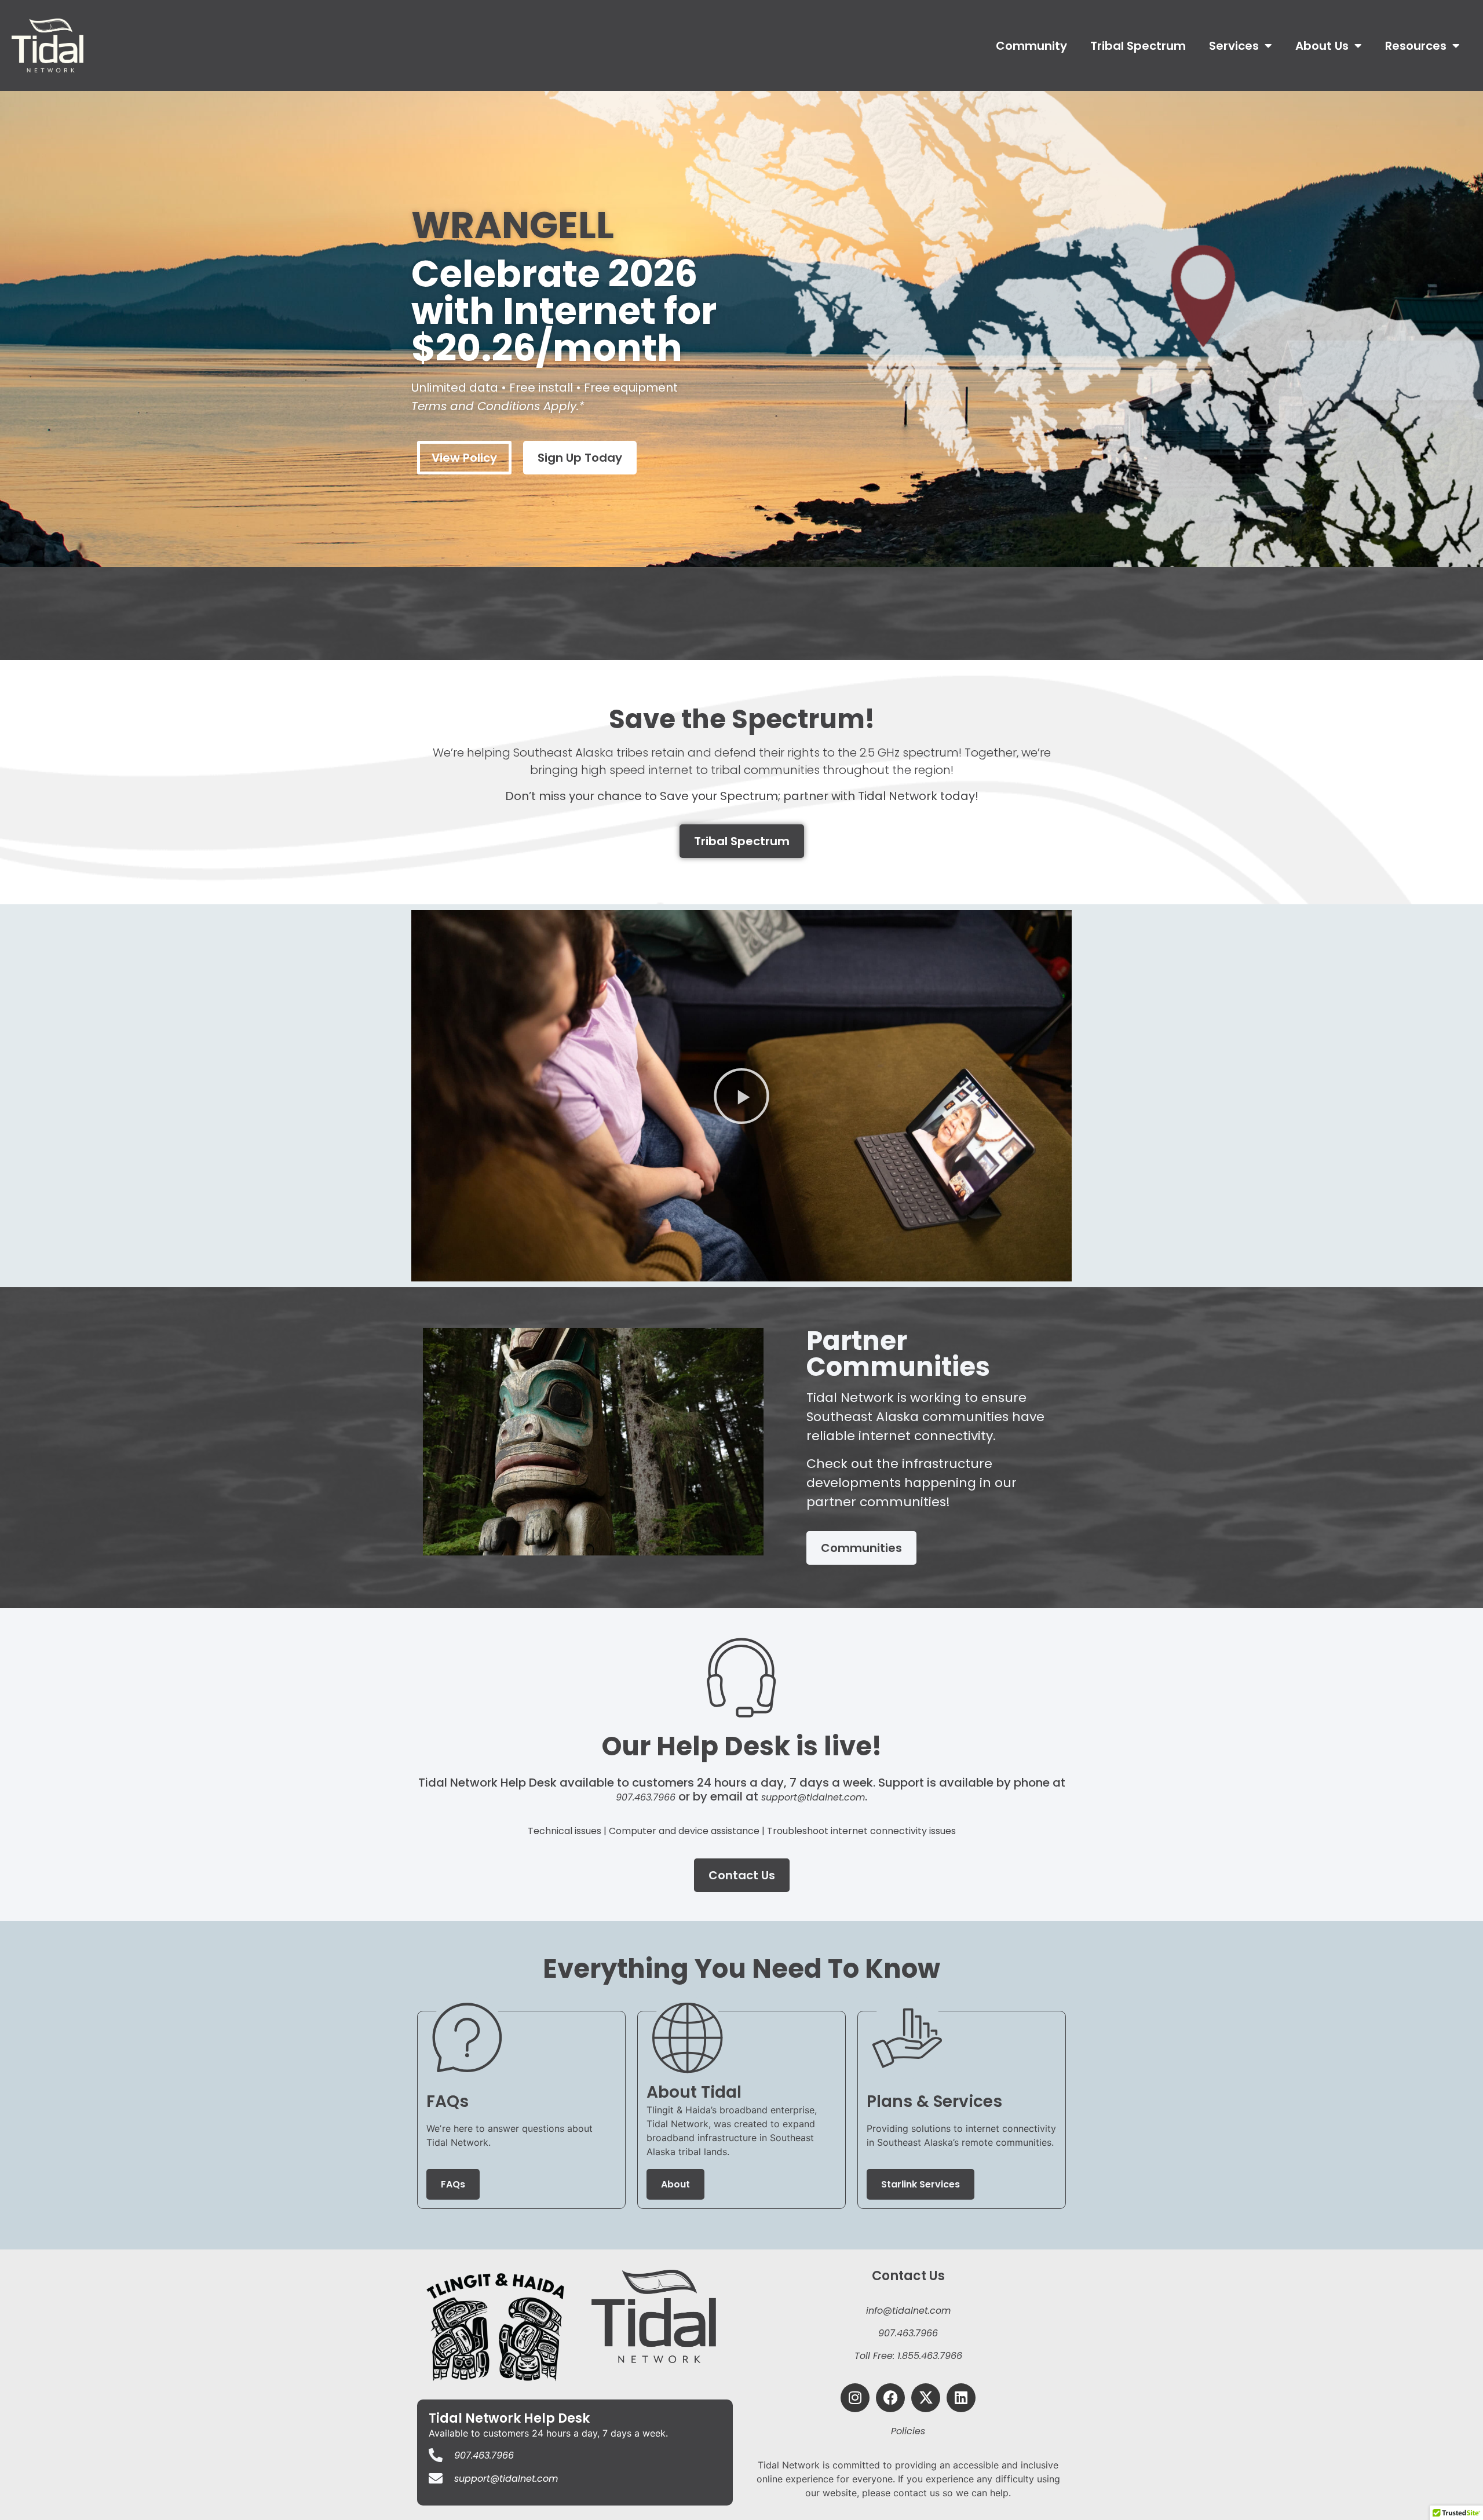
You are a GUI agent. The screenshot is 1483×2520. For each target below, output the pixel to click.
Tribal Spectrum (1138, 46)
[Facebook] (890, 2398)
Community (1031, 46)
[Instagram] (855, 2398)
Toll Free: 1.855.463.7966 (908, 2356)
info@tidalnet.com (908, 2311)
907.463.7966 (646, 1797)
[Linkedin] (961, 2398)
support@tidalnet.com (813, 1797)
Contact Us (908, 2276)
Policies (908, 2431)
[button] (741, 1096)
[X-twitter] (926, 2398)
